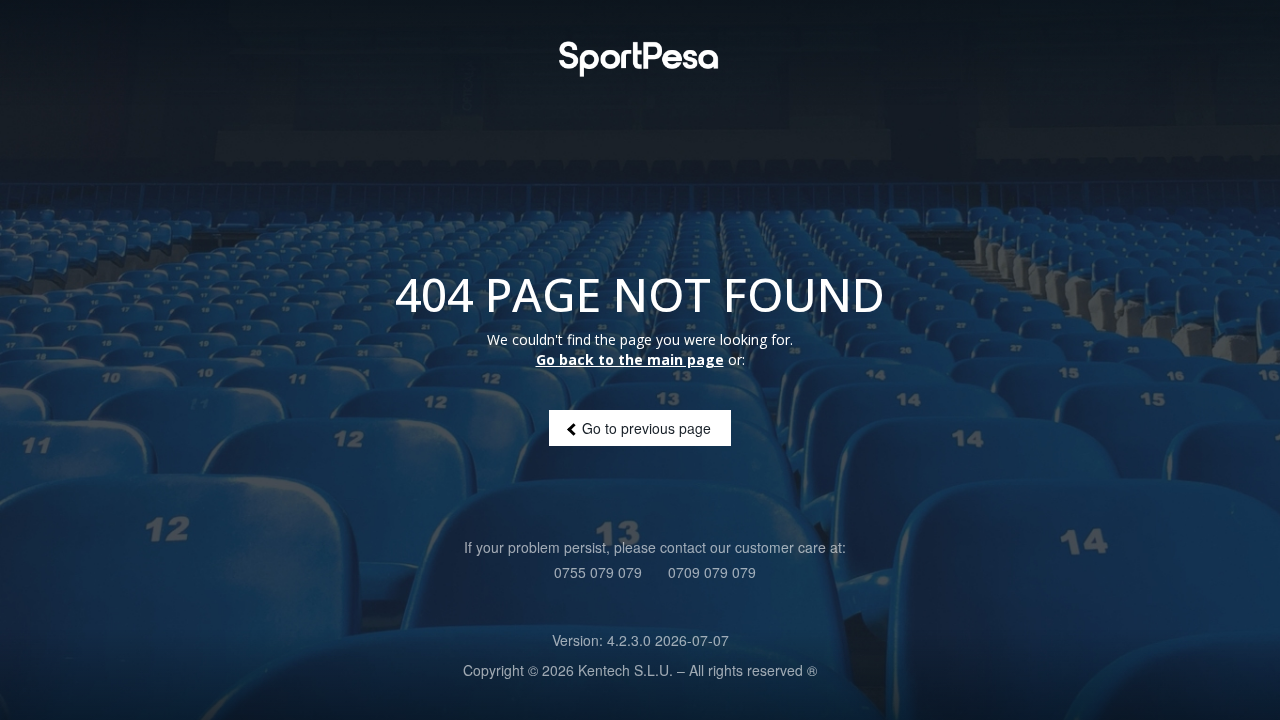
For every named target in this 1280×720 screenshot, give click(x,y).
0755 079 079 (598, 572)
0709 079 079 (712, 572)
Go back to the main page (630, 359)
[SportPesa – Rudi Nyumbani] (640, 59)
